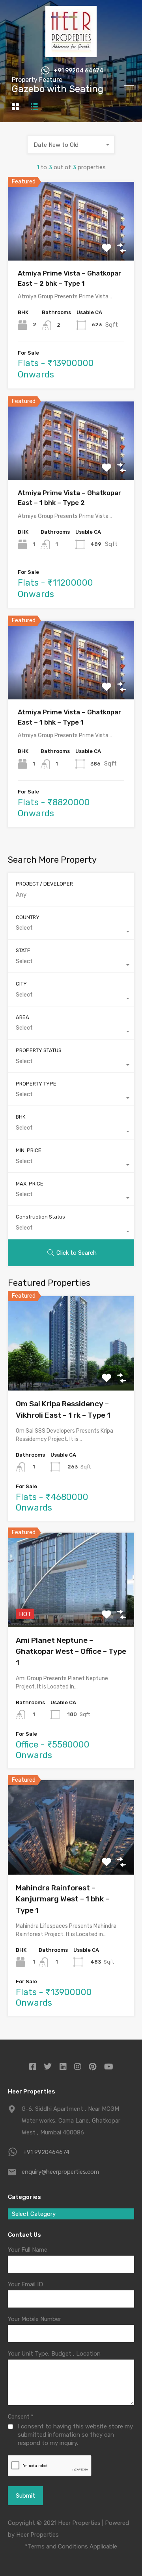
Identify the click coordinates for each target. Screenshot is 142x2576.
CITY (21, 984)
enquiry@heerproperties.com (60, 2172)
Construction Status (40, 1217)
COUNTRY (28, 917)
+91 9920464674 (46, 2152)
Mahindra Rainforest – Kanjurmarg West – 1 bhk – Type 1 (63, 1899)
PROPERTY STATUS (39, 1050)
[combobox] (71, 145)
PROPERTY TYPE (36, 1084)
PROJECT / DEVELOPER (44, 884)
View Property (71, 245)
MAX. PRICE (30, 1184)
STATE (23, 950)
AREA (22, 1017)
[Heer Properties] (71, 54)
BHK (21, 1117)
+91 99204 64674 (78, 71)
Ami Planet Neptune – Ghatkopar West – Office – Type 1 (71, 1651)
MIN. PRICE (29, 1150)
